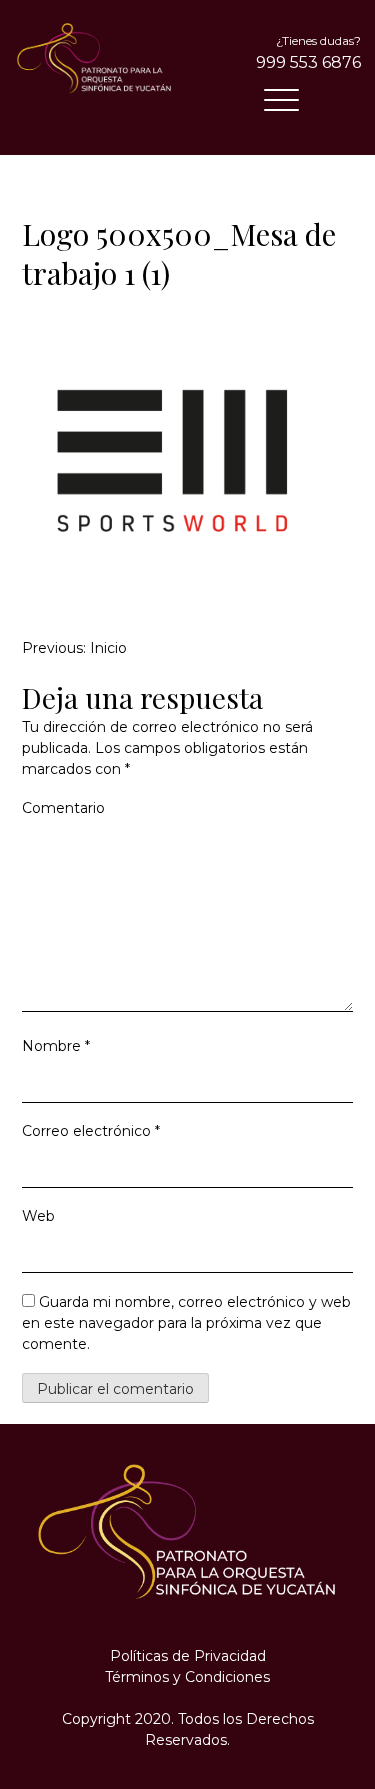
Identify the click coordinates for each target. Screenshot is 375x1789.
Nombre (56, 1046)
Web (38, 1216)
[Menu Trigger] (281, 100)
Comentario (63, 808)
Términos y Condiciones (187, 1677)
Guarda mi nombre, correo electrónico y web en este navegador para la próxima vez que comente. (186, 1323)
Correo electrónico (91, 1131)
